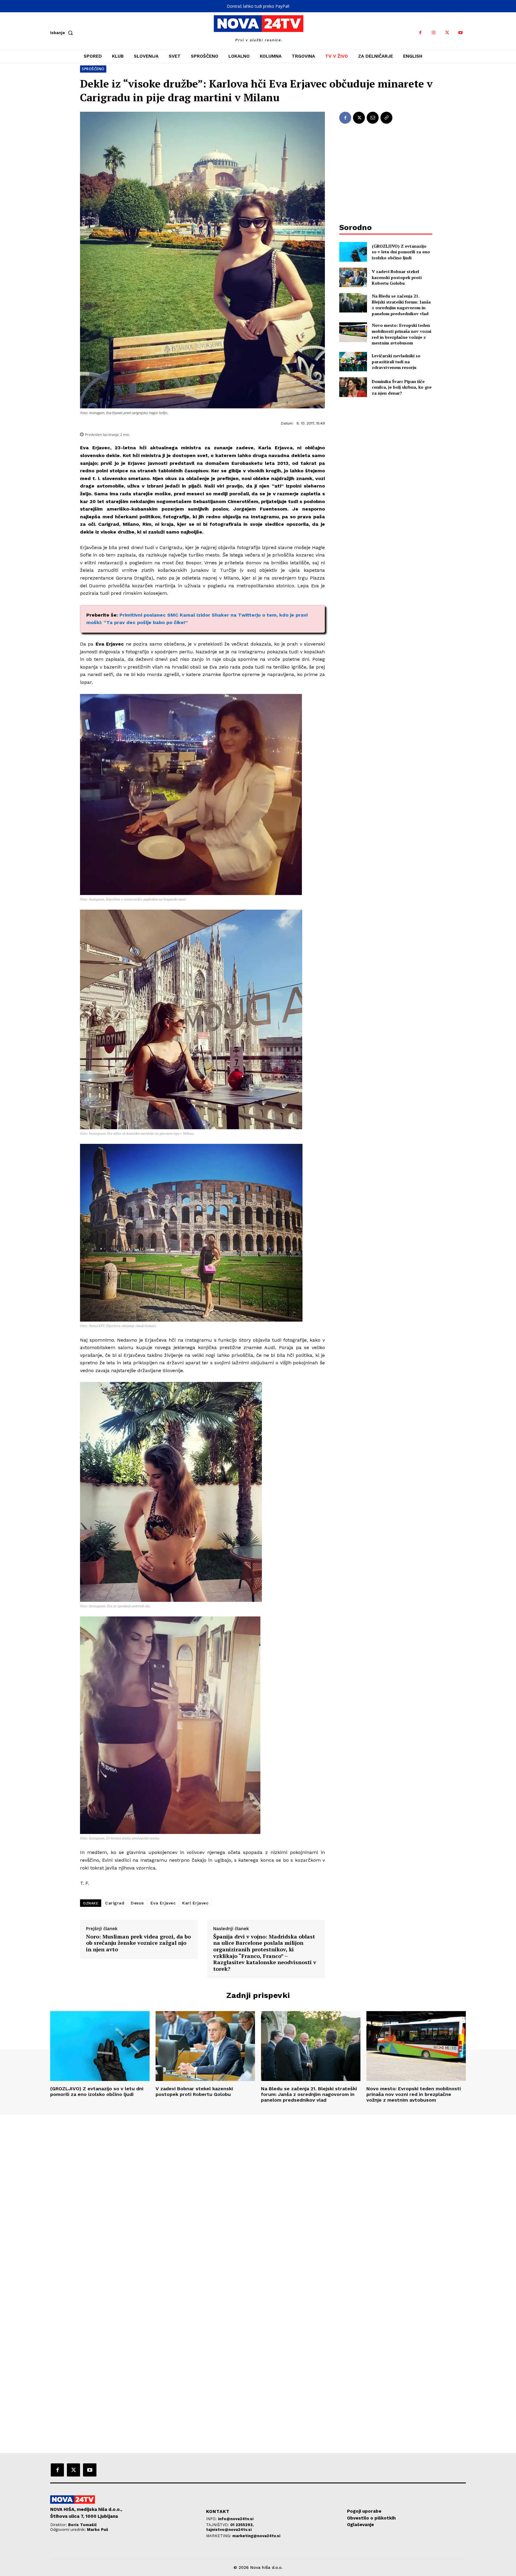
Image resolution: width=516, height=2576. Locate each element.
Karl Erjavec (195, 1903)
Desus (137, 1903)
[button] (63, 33)
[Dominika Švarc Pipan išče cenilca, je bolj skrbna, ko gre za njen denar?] (353, 387)
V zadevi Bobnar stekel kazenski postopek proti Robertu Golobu (397, 277)
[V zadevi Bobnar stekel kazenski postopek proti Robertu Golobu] (353, 277)
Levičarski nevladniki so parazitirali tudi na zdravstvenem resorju (396, 361)
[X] (447, 33)
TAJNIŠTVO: (218, 2525)
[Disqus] (258, 2195)
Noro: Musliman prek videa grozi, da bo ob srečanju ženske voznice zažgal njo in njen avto (138, 1943)
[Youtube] (461, 33)
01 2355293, (242, 2525)
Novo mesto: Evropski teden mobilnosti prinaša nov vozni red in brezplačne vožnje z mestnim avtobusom (401, 334)
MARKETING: (219, 2536)
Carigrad (115, 1903)
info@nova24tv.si (236, 2519)
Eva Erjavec (163, 1903)
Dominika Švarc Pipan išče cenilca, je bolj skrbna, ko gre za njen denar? (402, 387)
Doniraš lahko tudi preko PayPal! (258, 6)
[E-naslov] (373, 118)
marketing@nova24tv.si (256, 2536)
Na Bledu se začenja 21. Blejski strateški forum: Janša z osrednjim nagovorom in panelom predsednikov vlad (401, 305)
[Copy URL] (386, 118)
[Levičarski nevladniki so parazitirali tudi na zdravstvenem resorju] (353, 362)
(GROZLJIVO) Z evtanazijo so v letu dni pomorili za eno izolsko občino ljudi (401, 252)
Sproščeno (93, 69)
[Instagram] (434, 33)
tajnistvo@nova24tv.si (229, 2530)
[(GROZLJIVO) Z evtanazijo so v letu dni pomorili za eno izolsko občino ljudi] (353, 252)
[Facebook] (420, 33)
